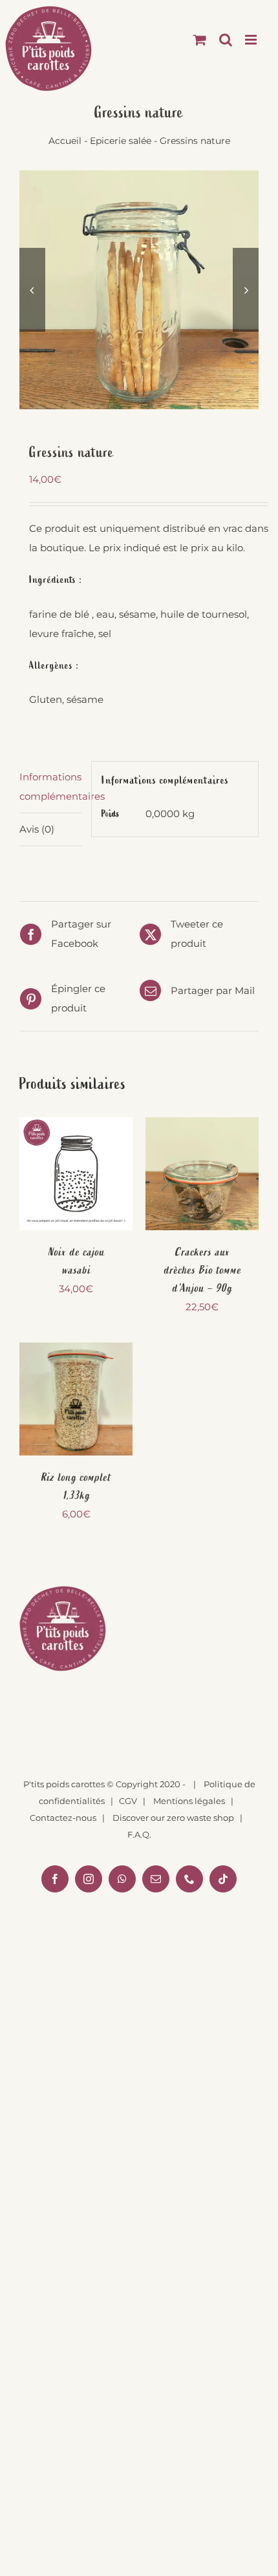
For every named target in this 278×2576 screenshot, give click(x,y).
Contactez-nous (63, 1818)
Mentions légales (189, 1801)
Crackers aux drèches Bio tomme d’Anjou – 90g (202, 1270)
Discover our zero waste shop (173, 1818)
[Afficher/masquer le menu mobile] (252, 40)
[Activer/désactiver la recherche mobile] (226, 40)
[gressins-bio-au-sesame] (139, 290)
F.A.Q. (139, 1834)
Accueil (65, 141)
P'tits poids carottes (64, 1784)
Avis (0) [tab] (37, 829)
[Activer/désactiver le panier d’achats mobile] (200, 40)
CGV (128, 1801)
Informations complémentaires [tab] (50, 786)
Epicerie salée (121, 141)
